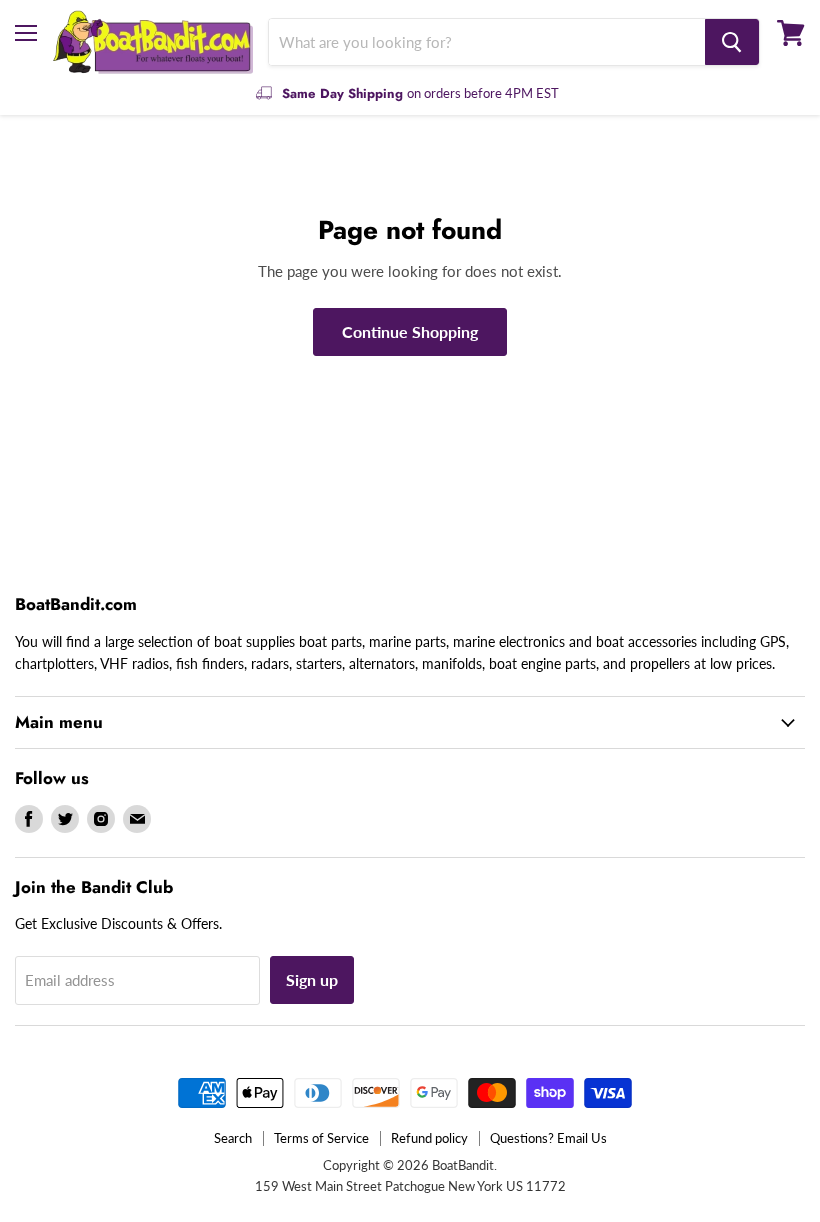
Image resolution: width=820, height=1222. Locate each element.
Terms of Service (321, 1138)
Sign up (312, 979)
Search (233, 1138)
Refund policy (429, 1138)
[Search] (732, 42)
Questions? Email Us (548, 1138)
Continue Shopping (410, 331)
